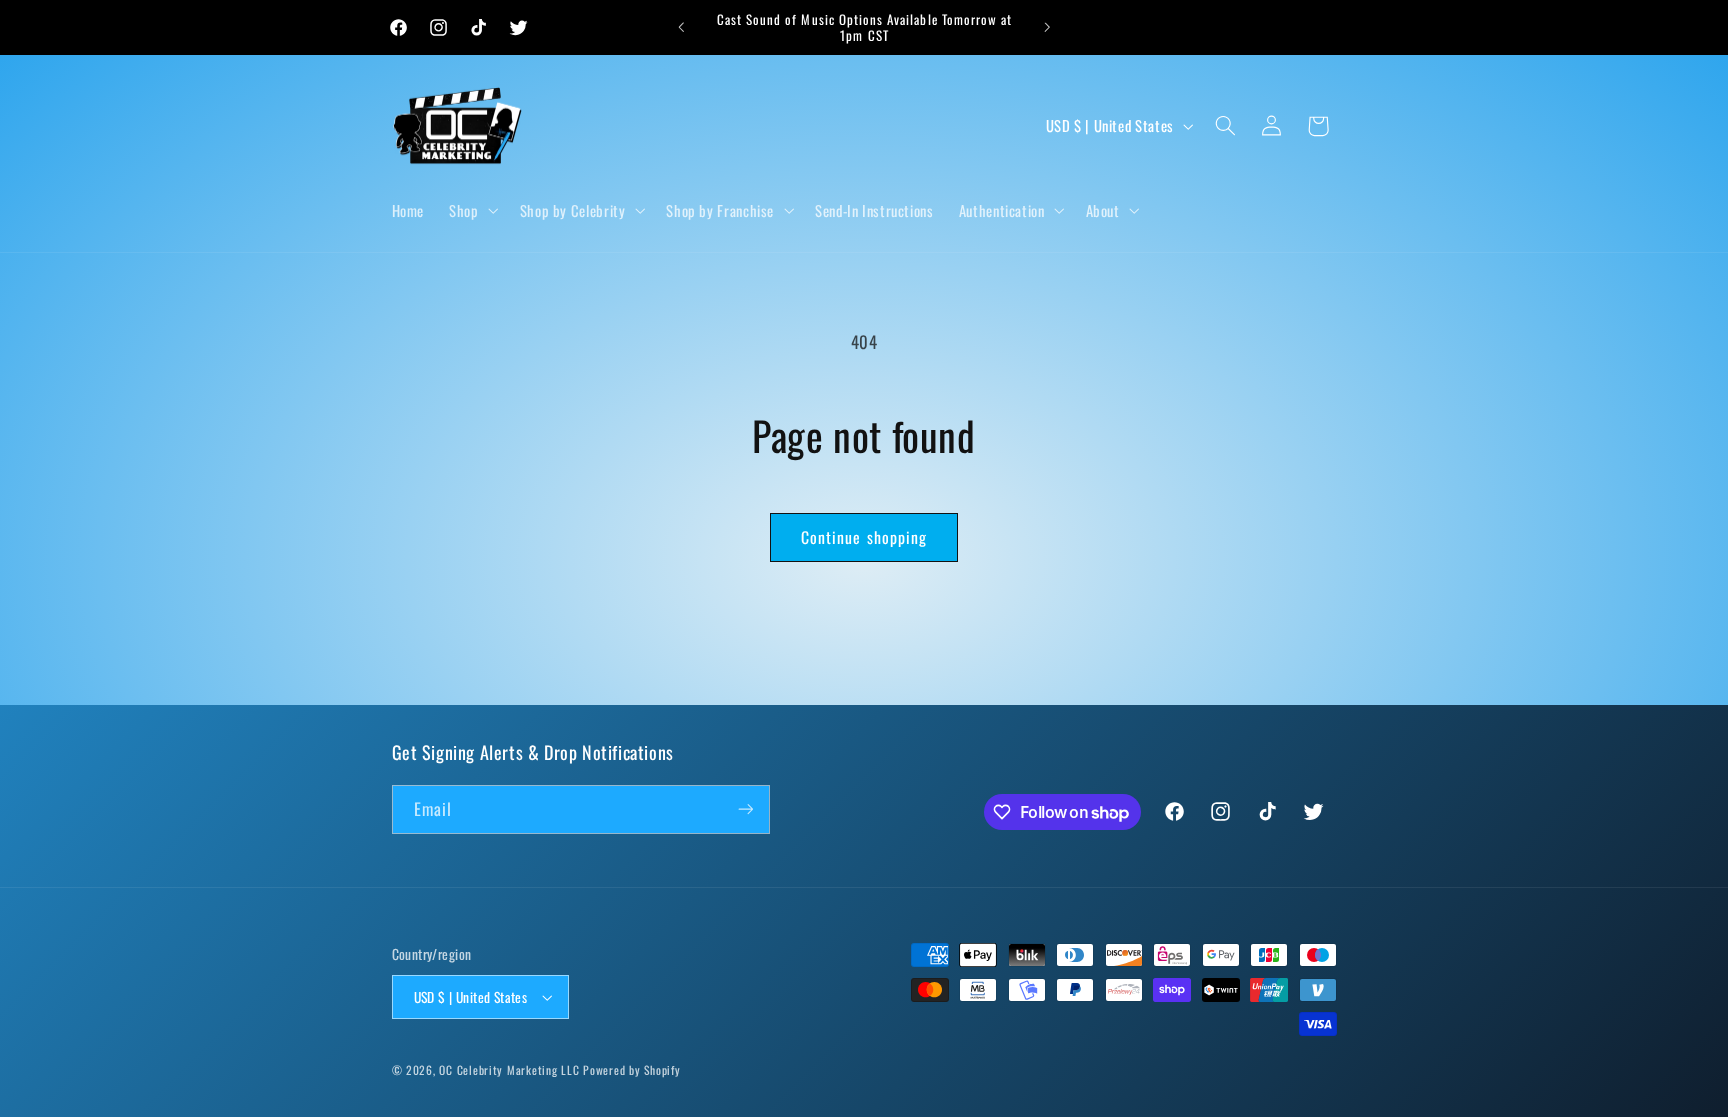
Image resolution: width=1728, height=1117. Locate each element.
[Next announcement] (1047, 27)
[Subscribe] (745, 809)
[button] (472, 210)
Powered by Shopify (631, 1069)
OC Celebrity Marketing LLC (509, 1069)
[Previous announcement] (681, 27)
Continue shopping (864, 537)
